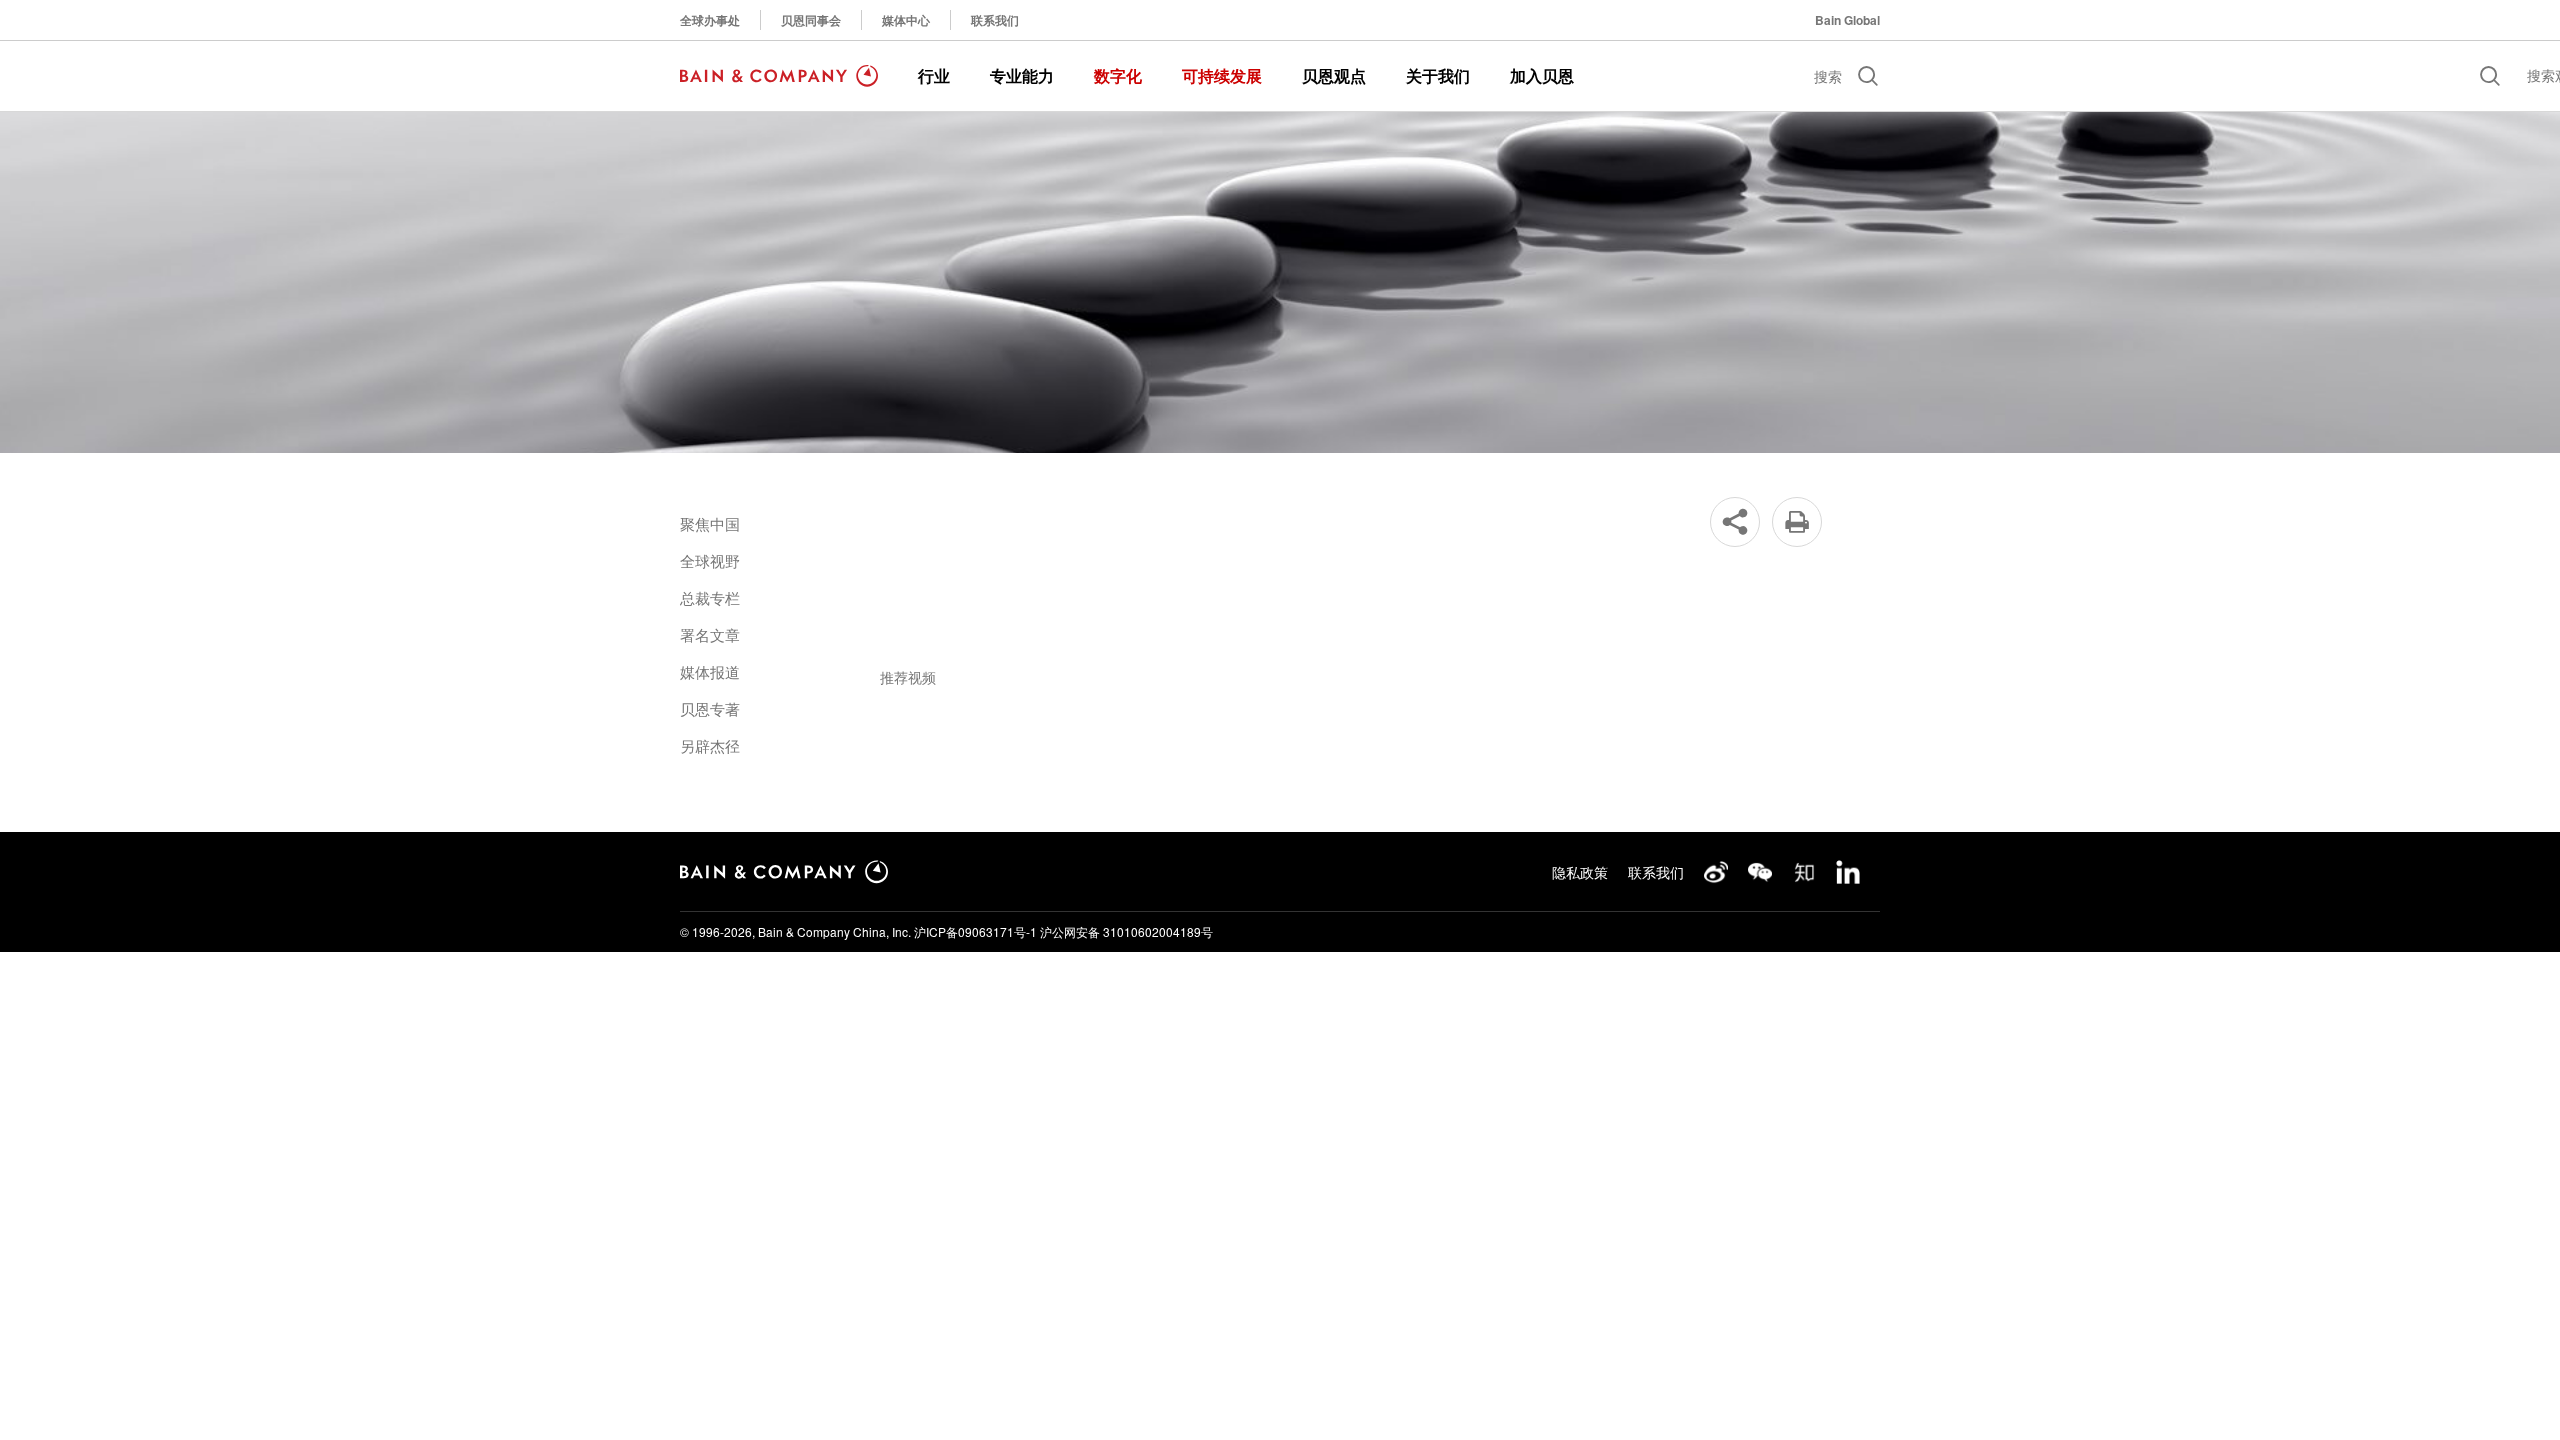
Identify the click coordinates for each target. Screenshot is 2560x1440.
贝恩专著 (710, 708)
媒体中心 (906, 20)
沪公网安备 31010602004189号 (1126, 931)
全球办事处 (710, 20)
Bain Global (1847, 20)
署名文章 (710, 634)
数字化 (1118, 75)
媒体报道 (710, 671)
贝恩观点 (1334, 75)
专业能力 (1022, 75)
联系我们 (995, 20)
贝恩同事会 (811, 20)
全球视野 (710, 560)
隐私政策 (1580, 872)
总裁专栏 (710, 597)
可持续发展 (1222, 75)
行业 (934, 75)
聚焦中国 (710, 523)
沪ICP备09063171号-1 (975, 931)
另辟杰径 (710, 745)
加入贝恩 (1542, 75)
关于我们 (1438, 75)
